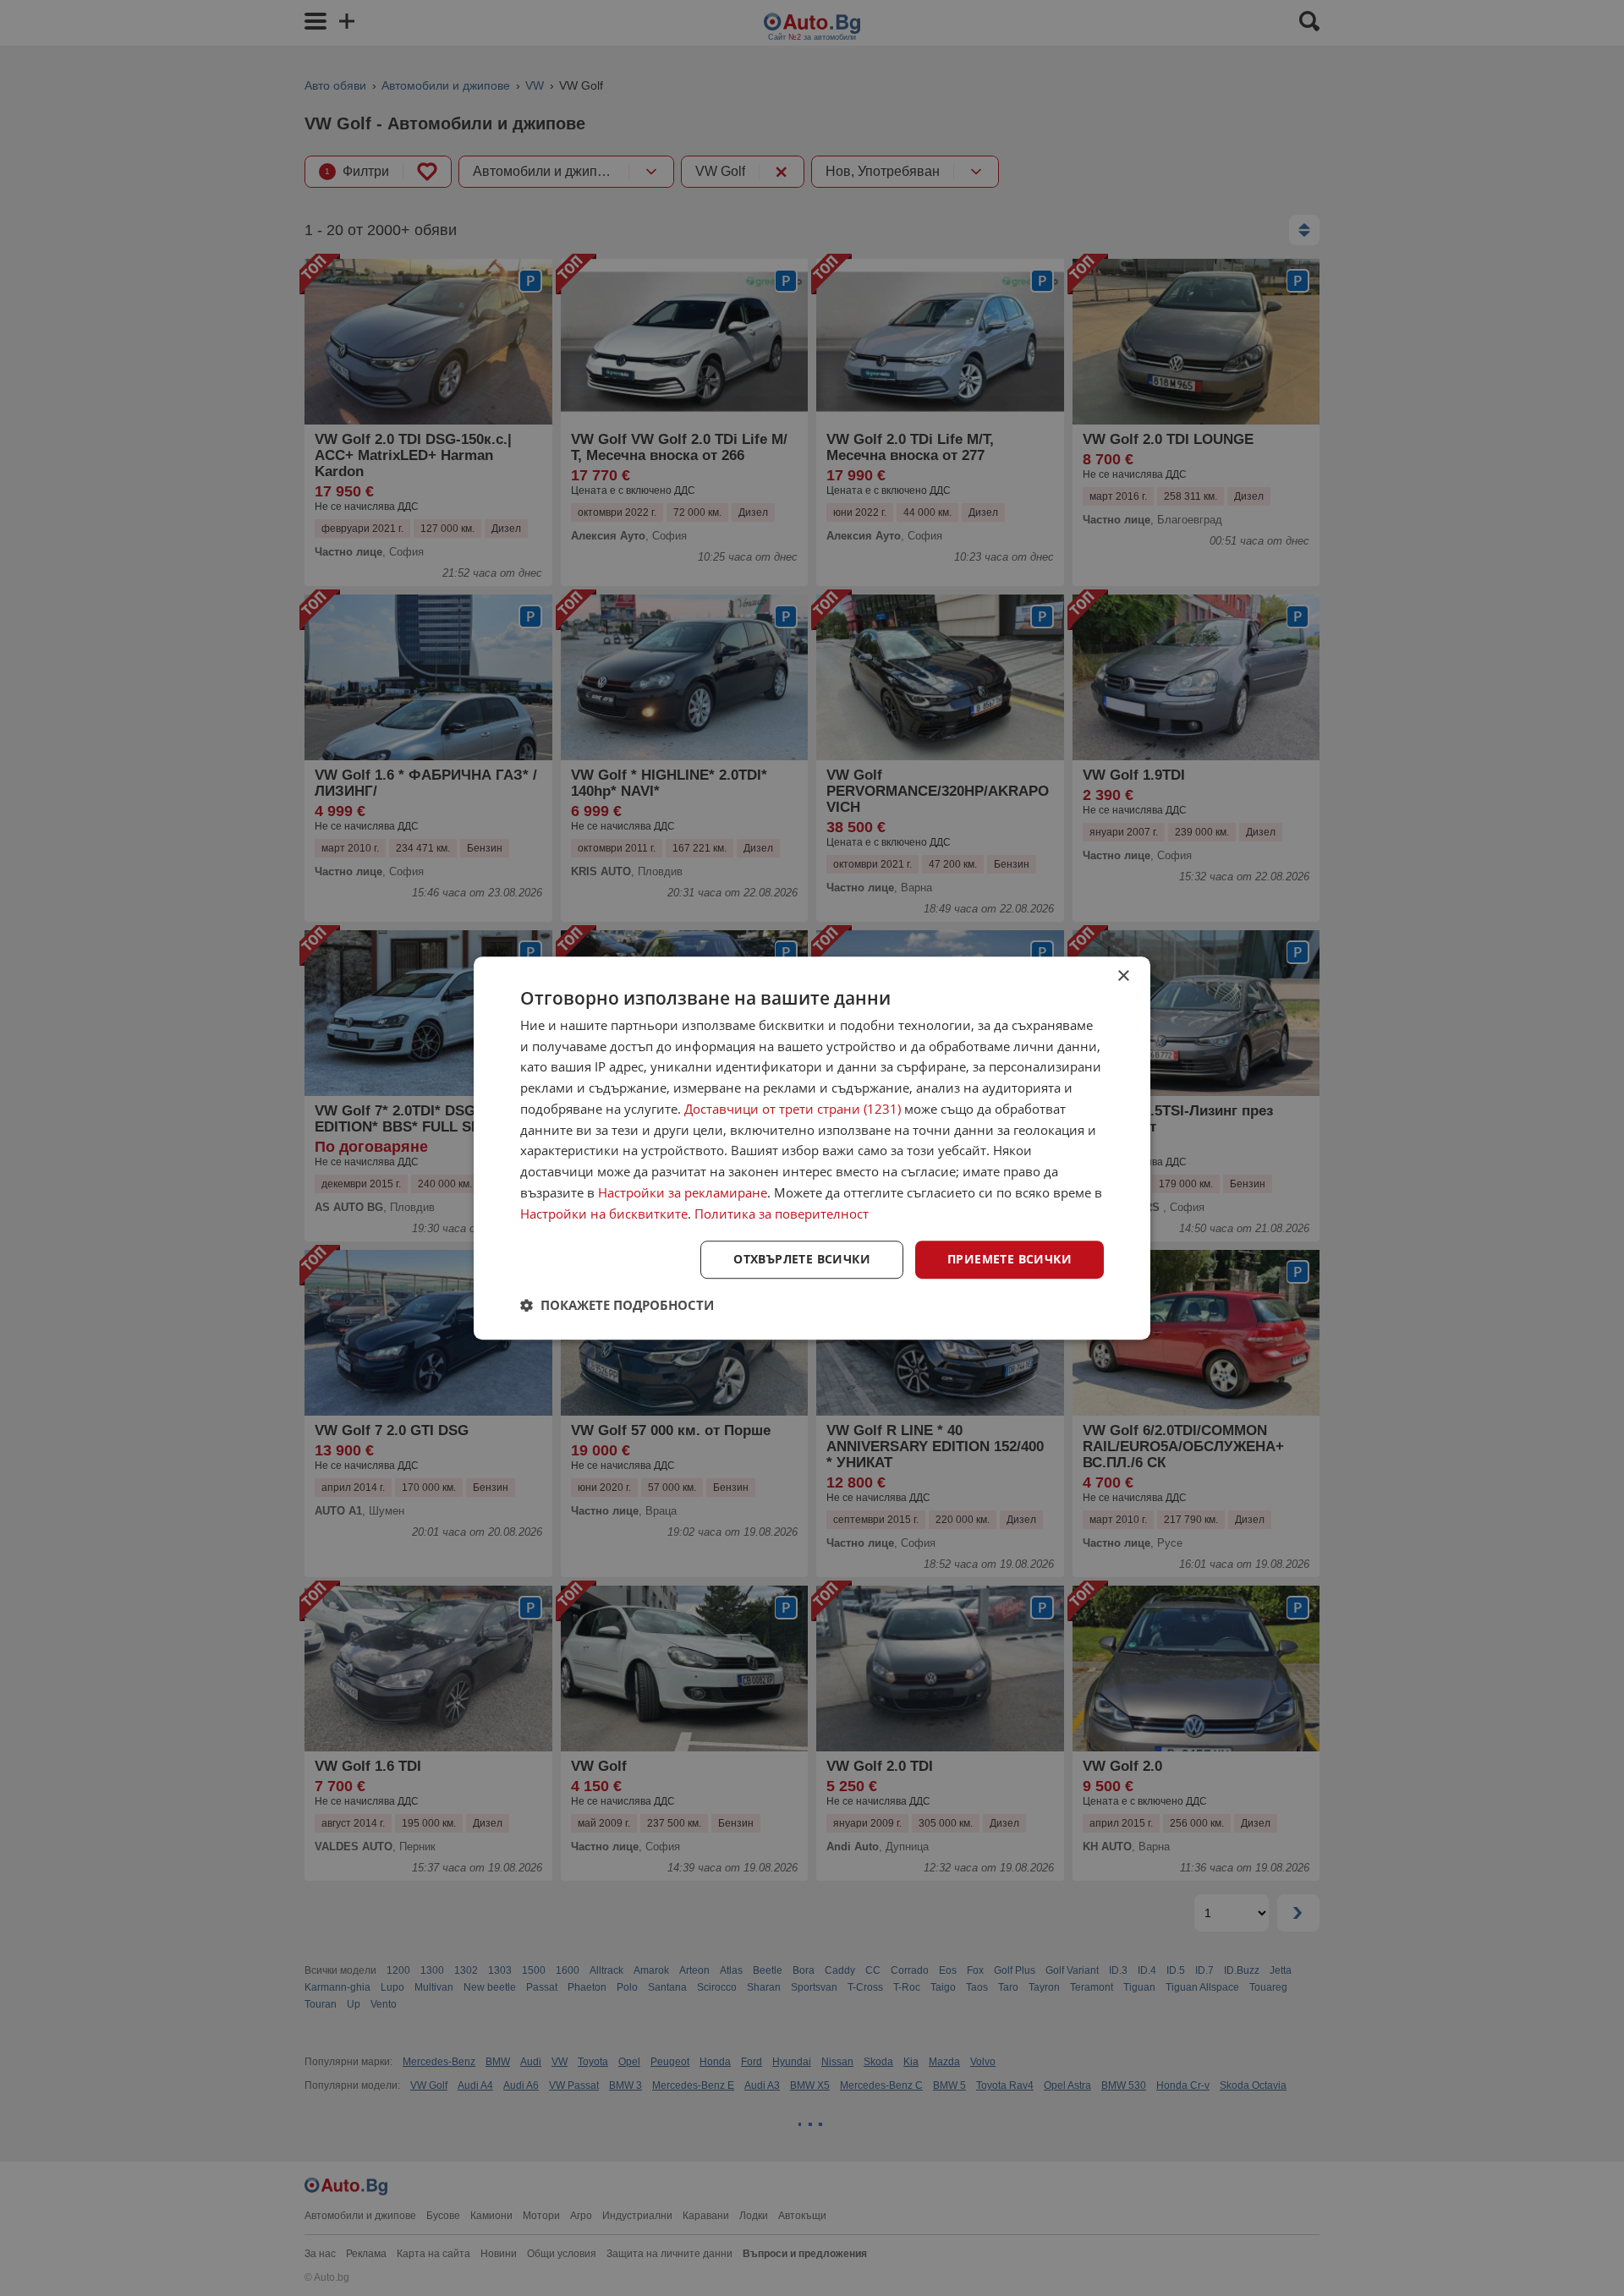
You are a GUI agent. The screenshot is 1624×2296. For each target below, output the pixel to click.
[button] (617, 1305)
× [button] (1123, 976)
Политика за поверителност (782, 1214)
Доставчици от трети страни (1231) (793, 1109)
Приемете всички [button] (1010, 1260)
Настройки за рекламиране (683, 1192)
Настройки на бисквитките (604, 1214)
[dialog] (812, 1148)
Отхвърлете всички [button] (802, 1260)
